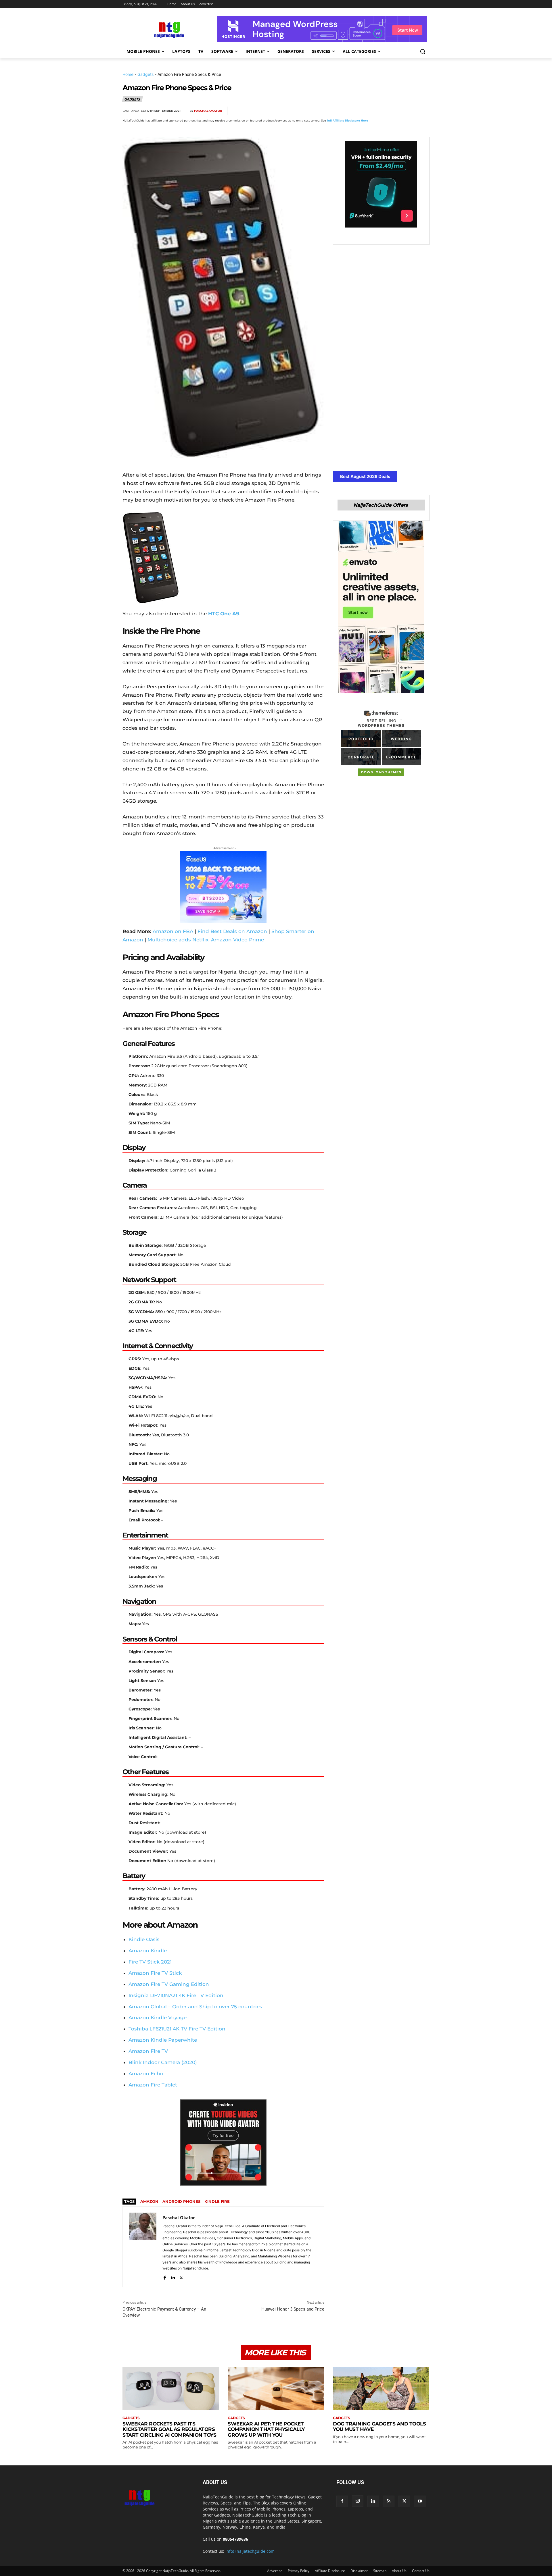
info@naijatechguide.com (250, 2551)
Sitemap (380, 2571)
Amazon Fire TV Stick (155, 1973)
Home (128, 74)
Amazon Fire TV (148, 2051)
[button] (423, 51)
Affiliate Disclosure (330, 2571)
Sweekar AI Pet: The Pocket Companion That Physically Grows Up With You (266, 2429)
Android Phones (181, 2201)
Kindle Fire (217, 2201)
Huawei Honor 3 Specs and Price (293, 2309)
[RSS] (389, 2501)
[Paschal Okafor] (143, 2247)
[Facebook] (357, 111)
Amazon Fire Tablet (153, 2085)
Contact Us (421, 2571)
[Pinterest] (384, 111)
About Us (399, 2571)
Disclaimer (359, 2571)
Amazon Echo (146, 2074)
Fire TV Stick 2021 (150, 1962)
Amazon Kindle (148, 1951)
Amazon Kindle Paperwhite (163, 2040)
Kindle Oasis (144, 1939)
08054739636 (235, 2539)
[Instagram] (358, 2501)
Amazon (149, 2201)
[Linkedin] (410, 111)
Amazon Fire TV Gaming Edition (169, 1984)
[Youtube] (420, 2501)
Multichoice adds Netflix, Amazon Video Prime (206, 940)
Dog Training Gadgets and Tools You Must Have (379, 2427)
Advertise (275, 2571)
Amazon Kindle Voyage (158, 2018)
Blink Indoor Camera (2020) (163, 2062)
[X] (370, 111)
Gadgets (145, 74)
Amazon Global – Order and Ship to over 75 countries (195, 2007)
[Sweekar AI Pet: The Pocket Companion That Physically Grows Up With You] (276, 2389)
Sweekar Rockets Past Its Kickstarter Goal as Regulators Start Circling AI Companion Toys (169, 2429)
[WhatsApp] (397, 111)
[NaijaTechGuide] (168, 29)
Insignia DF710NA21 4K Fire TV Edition (176, 1995)
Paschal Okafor (208, 111)
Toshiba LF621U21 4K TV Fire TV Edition (177, 2029)
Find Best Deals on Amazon (232, 931)
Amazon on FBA (173, 931)
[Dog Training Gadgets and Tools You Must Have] (381, 2389)
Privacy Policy (299, 2571)
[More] (423, 111)
